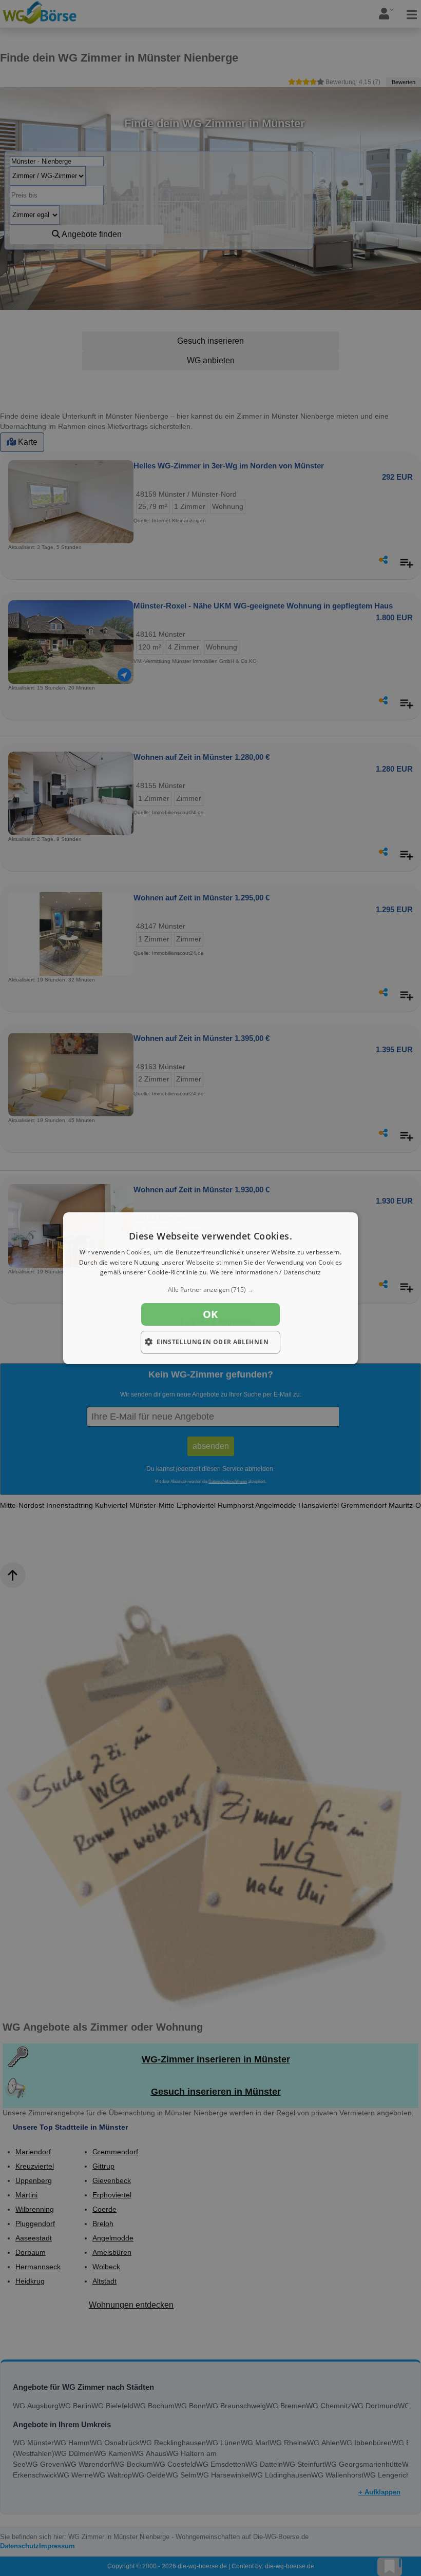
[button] (210, 1290)
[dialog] (210, 1288)
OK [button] (210, 1314)
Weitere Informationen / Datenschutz (266, 1272)
